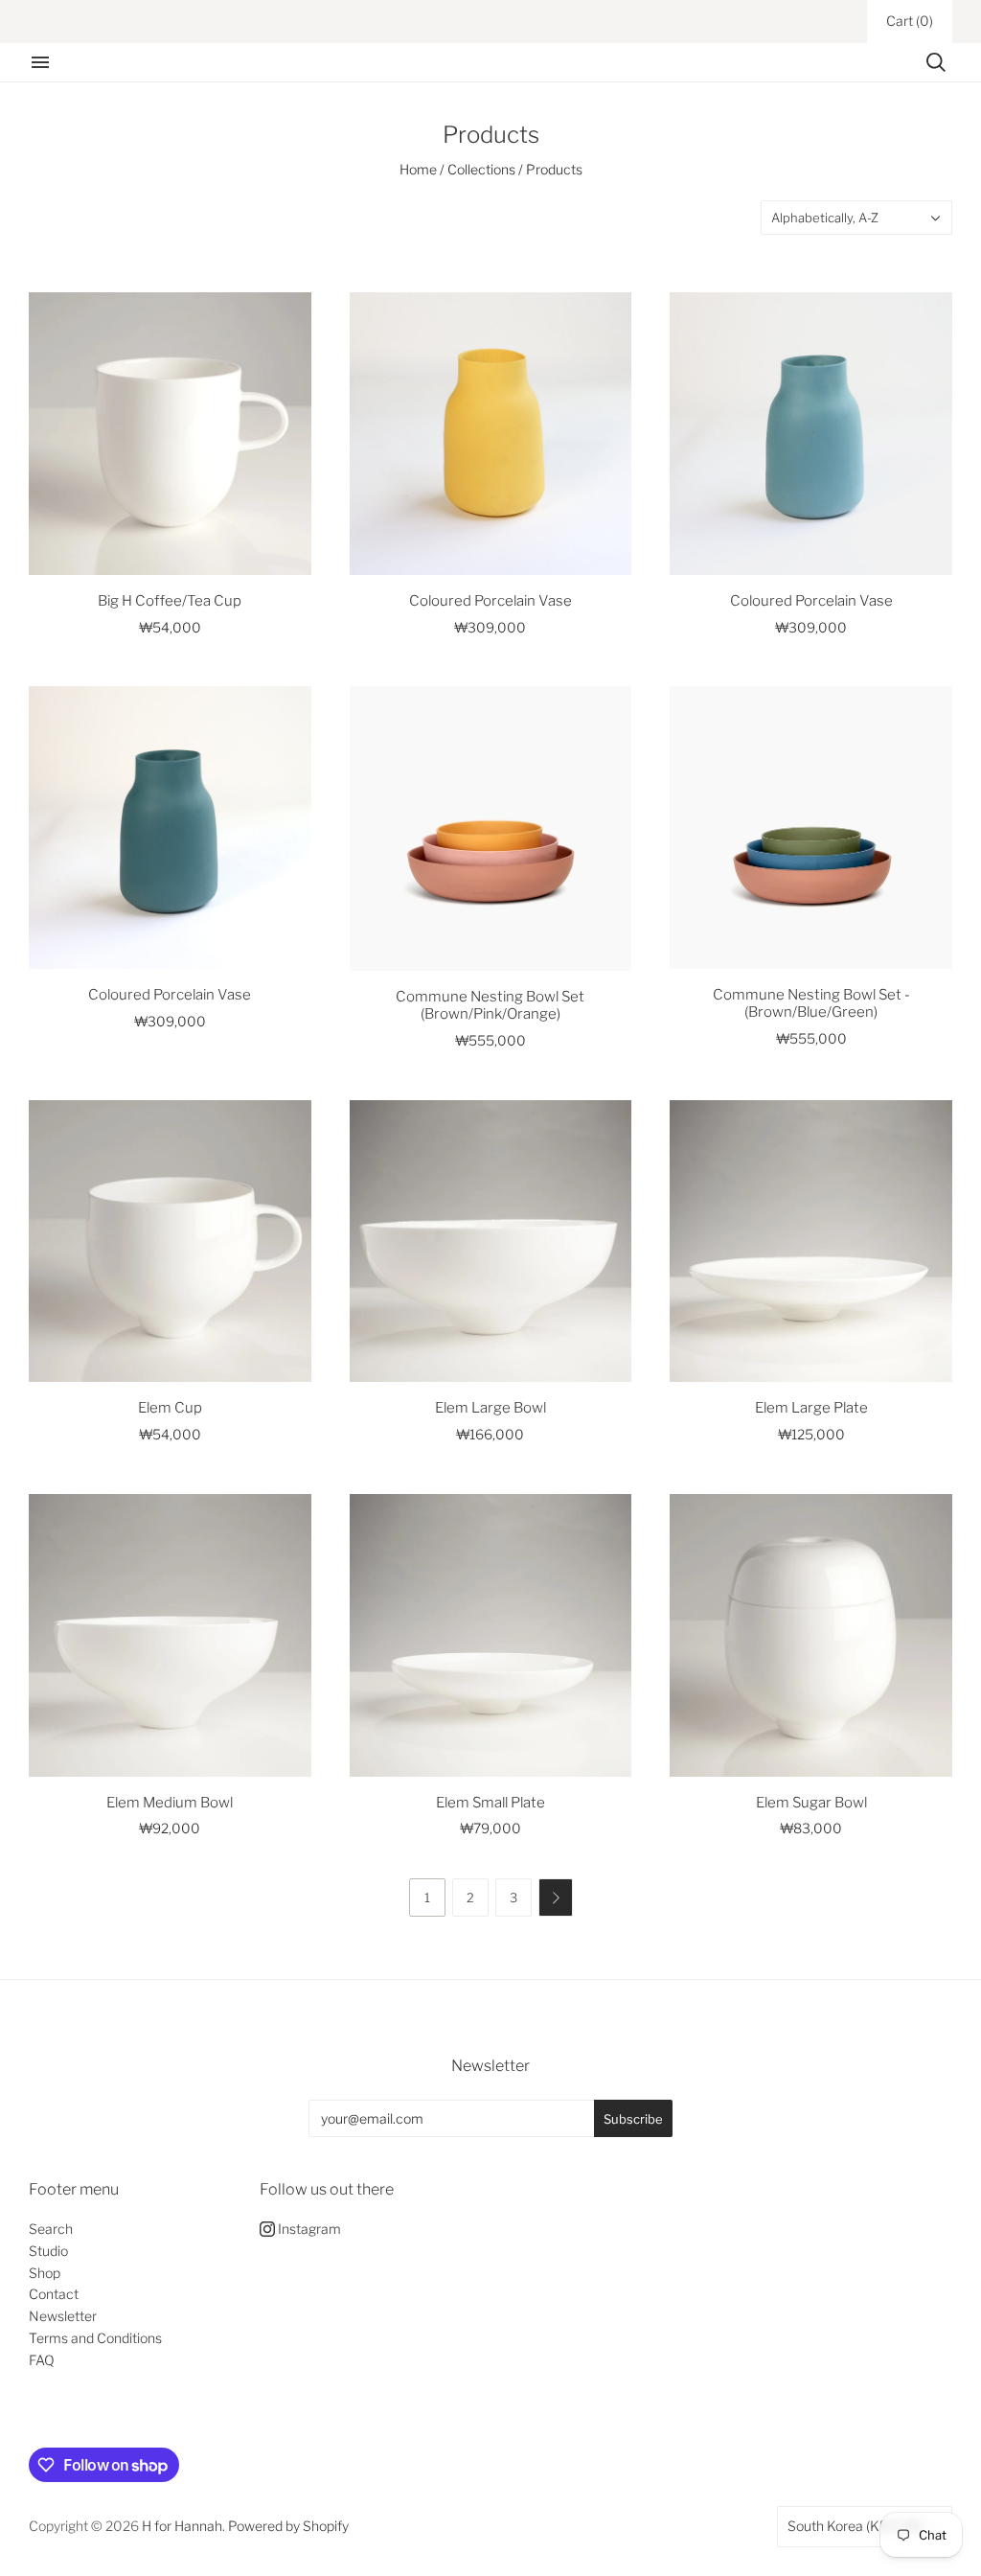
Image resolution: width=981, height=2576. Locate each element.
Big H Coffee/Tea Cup (170, 601)
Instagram (308, 2229)
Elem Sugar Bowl (811, 1803)
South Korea (855, 2526)
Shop (45, 2273)
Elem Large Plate (811, 1408)
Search (51, 2229)
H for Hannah (182, 2526)
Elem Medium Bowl (170, 1803)
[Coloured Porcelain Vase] (491, 434)
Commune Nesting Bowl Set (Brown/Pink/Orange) (490, 1006)
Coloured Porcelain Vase (490, 601)
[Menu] (40, 62)
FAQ (42, 2360)
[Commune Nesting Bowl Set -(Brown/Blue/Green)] (811, 827)
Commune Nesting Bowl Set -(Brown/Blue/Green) (811, 1004)
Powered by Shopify (288, 2526)
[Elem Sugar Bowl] (811, 1635)
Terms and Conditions (95, 2338)
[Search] (936, 62)
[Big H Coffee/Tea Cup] (170, 434)
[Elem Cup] (170, 1242)
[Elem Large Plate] (811, 1242)
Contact (54, 2294)
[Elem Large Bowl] (491, 1242)
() (910, 21)
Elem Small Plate (490, 1803)
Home (418, 169)
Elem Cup (170, 1408)
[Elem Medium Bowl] (170, 1635)
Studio (48, 2251)
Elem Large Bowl (490, 1408)
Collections (481, 169)
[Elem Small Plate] (491, 1635)
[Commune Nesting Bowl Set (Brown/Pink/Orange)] (491, 828)
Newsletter (63, 2316)
